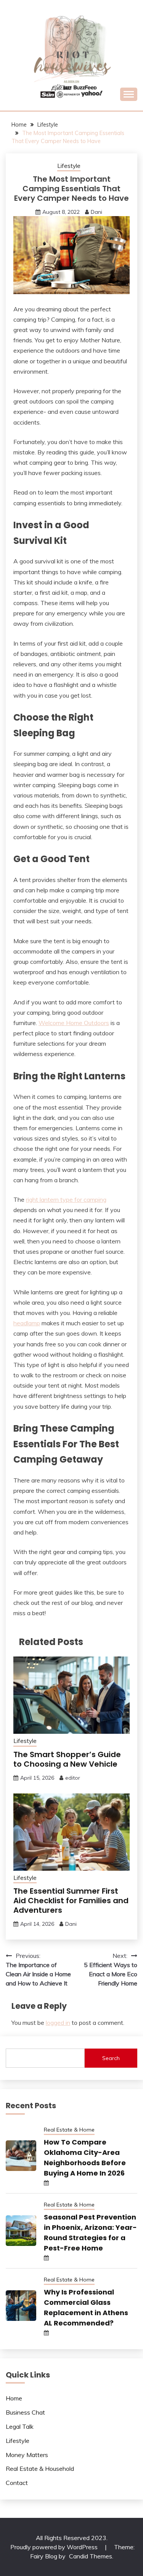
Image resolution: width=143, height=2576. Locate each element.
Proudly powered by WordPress (55, 2547)
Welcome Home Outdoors (74, 1023)
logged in (58, 2023)
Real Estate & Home (69, 2130)
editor (73, 1778)
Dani (96, 212)
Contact (17, 2483)
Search (111, 2058)
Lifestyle (69, 166)
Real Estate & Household (40, 2469)
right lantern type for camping (66, 1199)
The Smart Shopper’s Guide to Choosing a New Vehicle (67, 1759)
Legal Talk (20, 2426)
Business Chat (25, 2412)
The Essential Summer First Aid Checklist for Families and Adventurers (71, 1901)
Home (14, 2398)
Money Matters (27, 2455)
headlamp (27, 1323)
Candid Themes (91, 2556)
